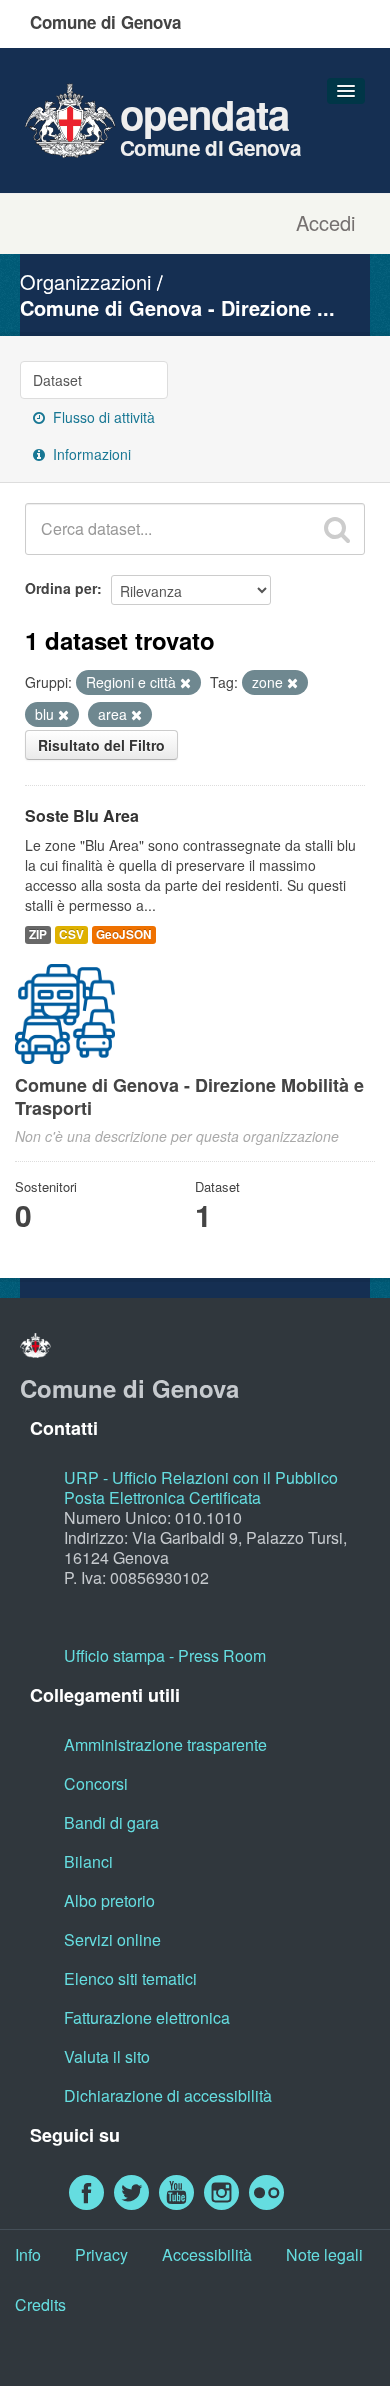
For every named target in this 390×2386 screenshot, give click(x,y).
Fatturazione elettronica (147, 2017)
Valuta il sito (107, 2056)
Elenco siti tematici (130, 1978)
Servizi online (112, 1939)
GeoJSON (124, 934)
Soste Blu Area (82, 815)
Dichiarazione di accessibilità (168, 2095)
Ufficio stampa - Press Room (165, 1655)
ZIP (38, 934)
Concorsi (96, 1783)
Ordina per (61, 588)
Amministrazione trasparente (165, 1744)
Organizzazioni (85, 281)
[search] (337, 529)
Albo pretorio (109, 1900)
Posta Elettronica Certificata (162, 1497)
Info (28, 2254)
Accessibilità (207, 2254)
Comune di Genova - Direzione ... (177, 307)
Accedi (325, 223)
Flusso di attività (102, 417)
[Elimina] (185, 683)
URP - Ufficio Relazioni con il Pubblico (201, 1477)
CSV (71, 934)
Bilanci (88, 1861)
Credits (40, 2304)
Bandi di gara (111, 1822)
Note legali (324, 2254)
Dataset (57, 380)
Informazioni (90, 454)
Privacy (101, 2254)
